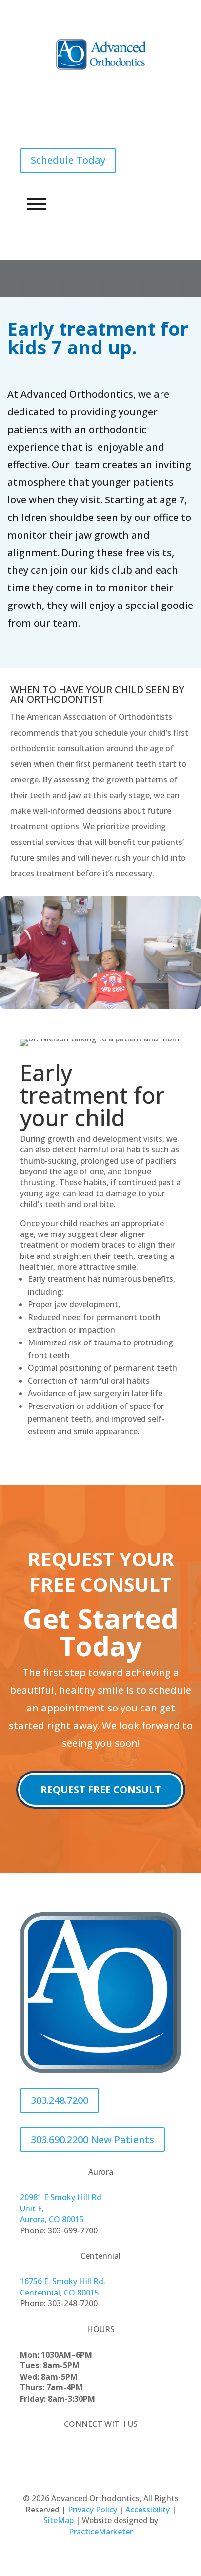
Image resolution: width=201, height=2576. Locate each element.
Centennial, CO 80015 (60, 2293)
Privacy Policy (92, 2510)
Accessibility (148, 2510)
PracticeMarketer (101, 2532)
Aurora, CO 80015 (52, 2219)
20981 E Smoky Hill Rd (61, 2197)
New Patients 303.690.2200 (92, 82)
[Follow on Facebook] (81, 2452)
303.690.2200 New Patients (92, 2139)
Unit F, (32, 2208)
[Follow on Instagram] (100, 2452)
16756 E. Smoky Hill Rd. (63, 2281)
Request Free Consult (101, 1789)
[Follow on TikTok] (120, 2452)
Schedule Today (68, 160)
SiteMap (59, 2520)
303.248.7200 (60, 121)
